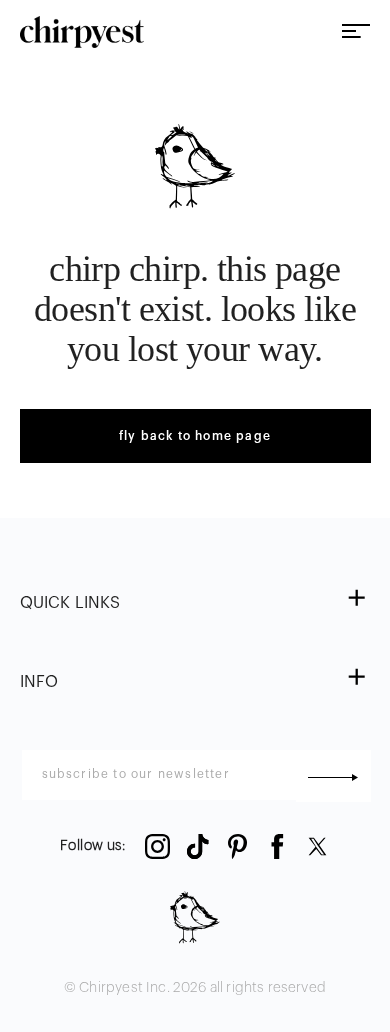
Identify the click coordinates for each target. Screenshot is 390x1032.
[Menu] (356, 32)
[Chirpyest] (82, 32)
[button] (195, 603)
